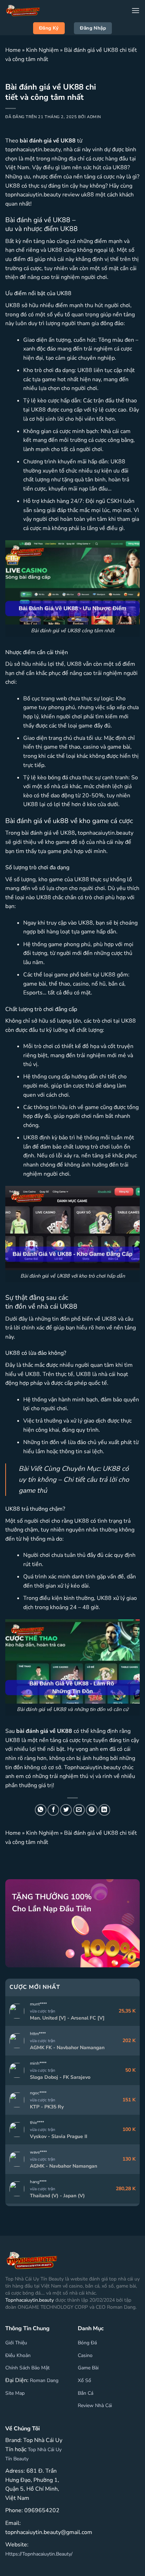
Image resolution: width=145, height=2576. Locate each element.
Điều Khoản (18, 2355)
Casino (85, 2355)
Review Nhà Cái (95, 2406)
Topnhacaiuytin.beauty (30, 2300)
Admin (94, 117)
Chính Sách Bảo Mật (27, 2368)
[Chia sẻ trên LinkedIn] (104, 1810)
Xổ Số (84, 2380)
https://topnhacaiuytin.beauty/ (39, 2554)
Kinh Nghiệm (42, 50)
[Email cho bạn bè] (79, 1810)
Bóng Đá (87, 2343)
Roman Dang (44, 2380)
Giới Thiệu (16, 2343)
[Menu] (135, 10)
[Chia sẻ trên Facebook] (53, 1810)
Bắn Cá (86, 2393)
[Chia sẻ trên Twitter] (66, 1810)
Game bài (88, 2368)
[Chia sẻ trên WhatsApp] (41, 1810)
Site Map (15, 2393)
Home (13, 50)
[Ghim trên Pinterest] (92, 1810)
